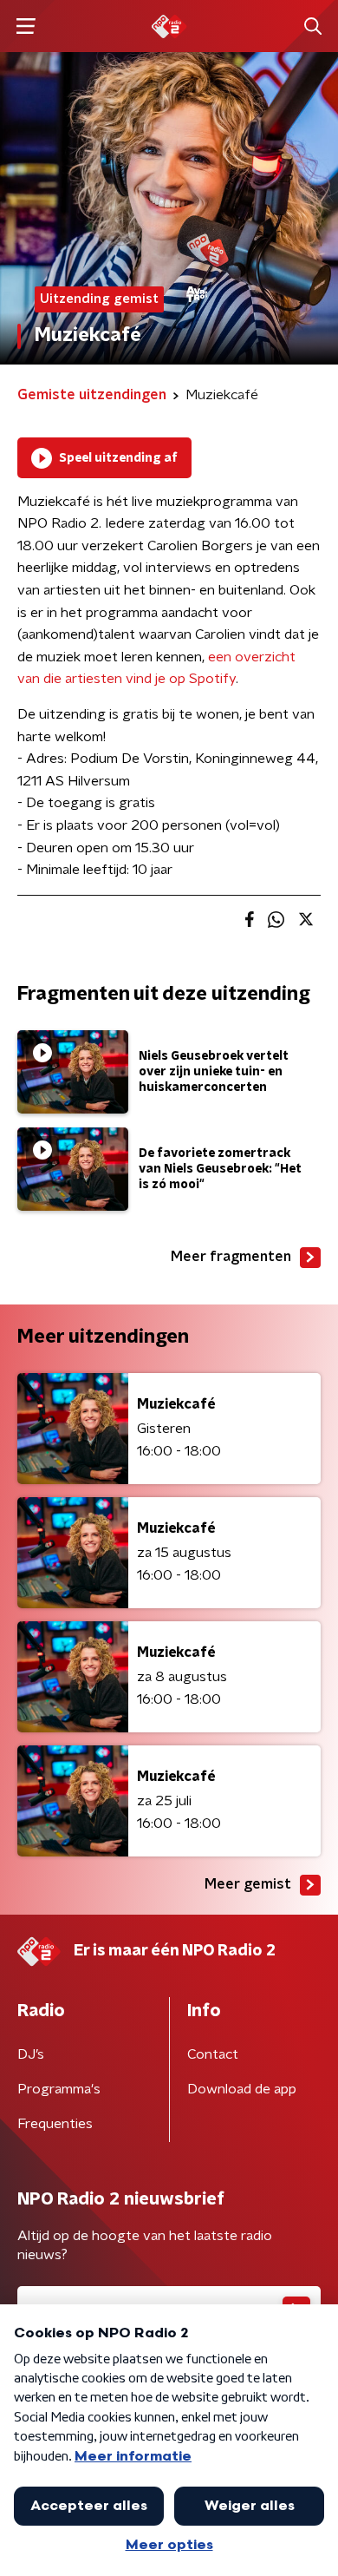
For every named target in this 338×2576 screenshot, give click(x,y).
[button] (26, 26)
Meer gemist (248, 1884)
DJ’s (31, 2054)
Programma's (59, 2089)
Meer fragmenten (231, 1257)
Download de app (242, 2089)
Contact (213, 2054)
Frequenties (55, 2124)
